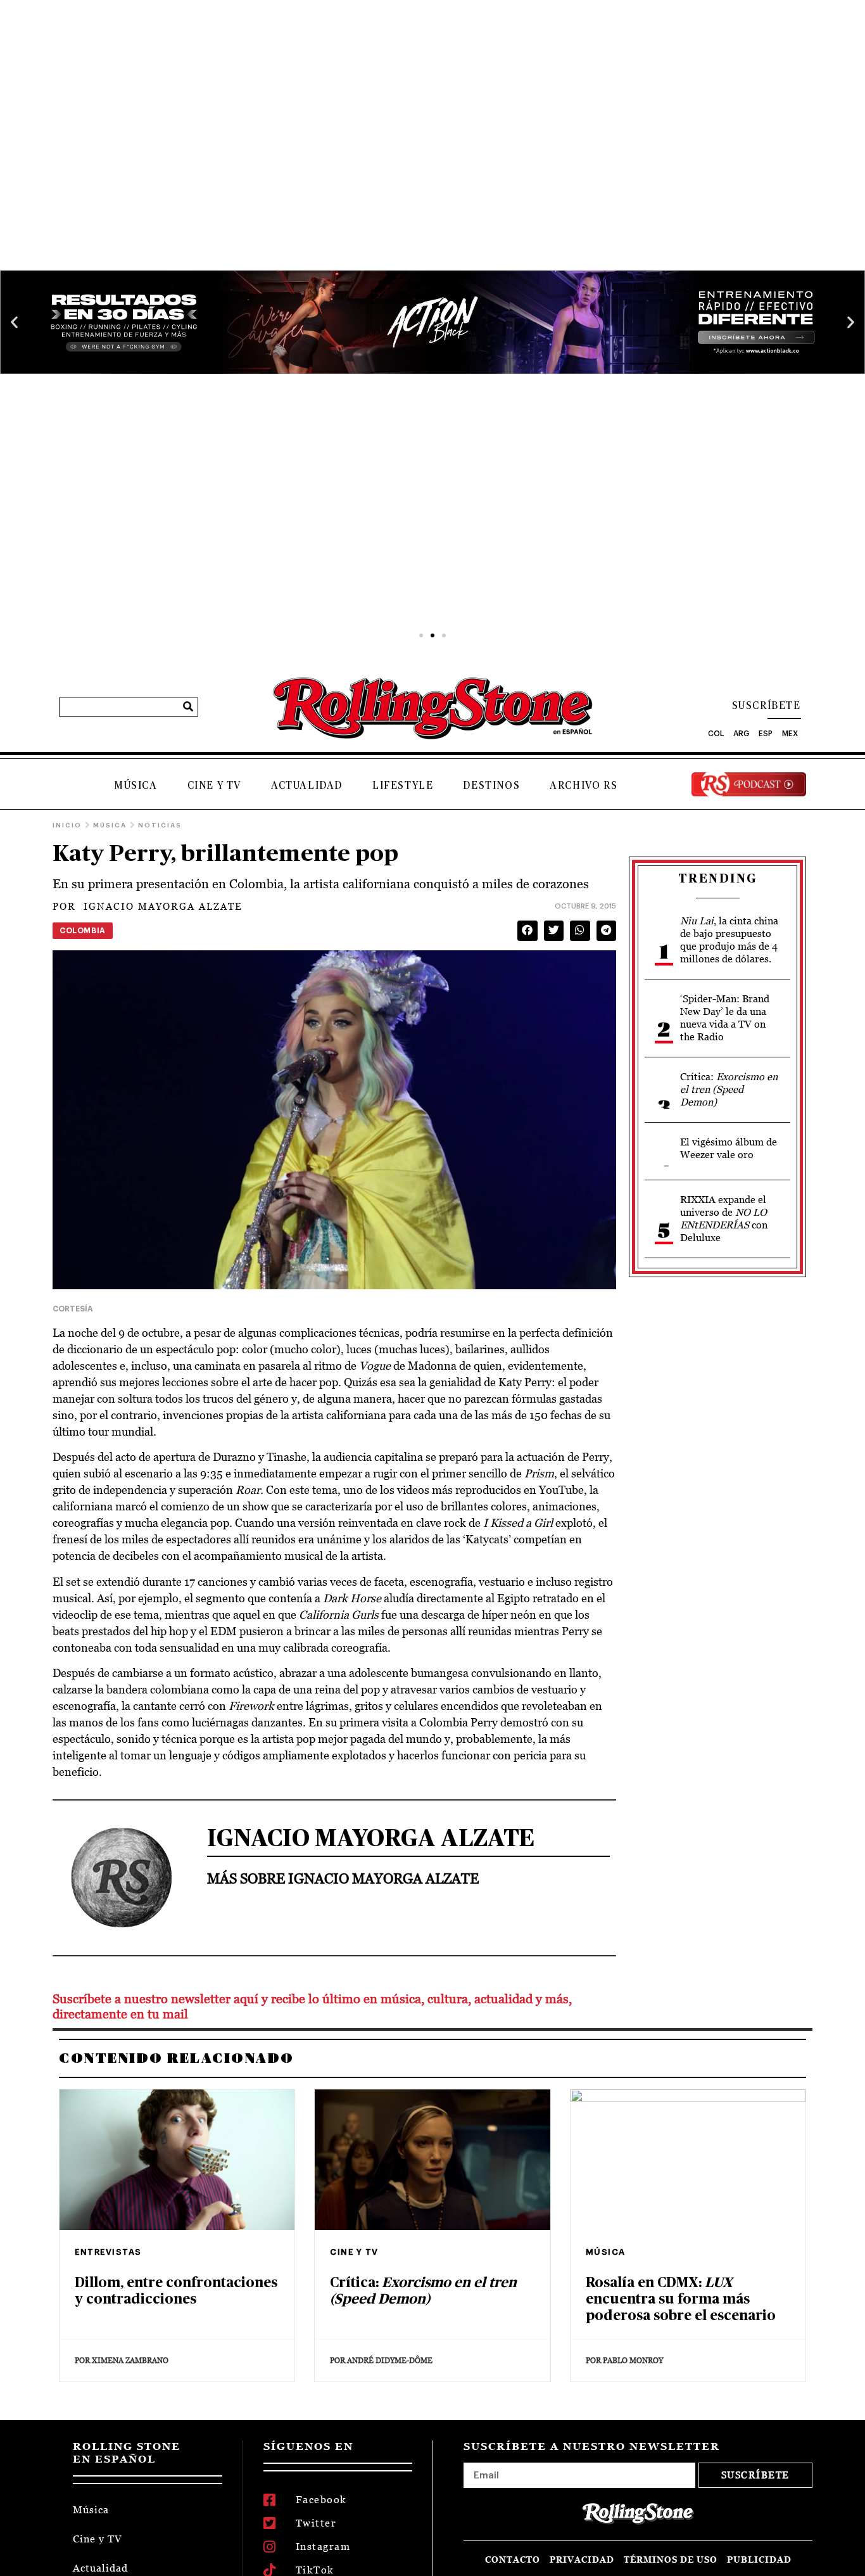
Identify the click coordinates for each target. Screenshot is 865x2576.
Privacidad (582, 2560)
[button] (14, 322)
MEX (790, 734)
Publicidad (759, 2560)
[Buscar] (188, 707)
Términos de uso (671, 2560)
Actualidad (307, 786)
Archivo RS (584, 786)
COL (716, 734)
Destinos (491, 786)
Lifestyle (403, 786)
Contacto (513, 2560)
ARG (741, 734)
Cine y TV (214, 786)
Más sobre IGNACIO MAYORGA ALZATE (343, 1878)
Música (136, 786)
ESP (766, 734)
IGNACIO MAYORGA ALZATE (148, 906)
